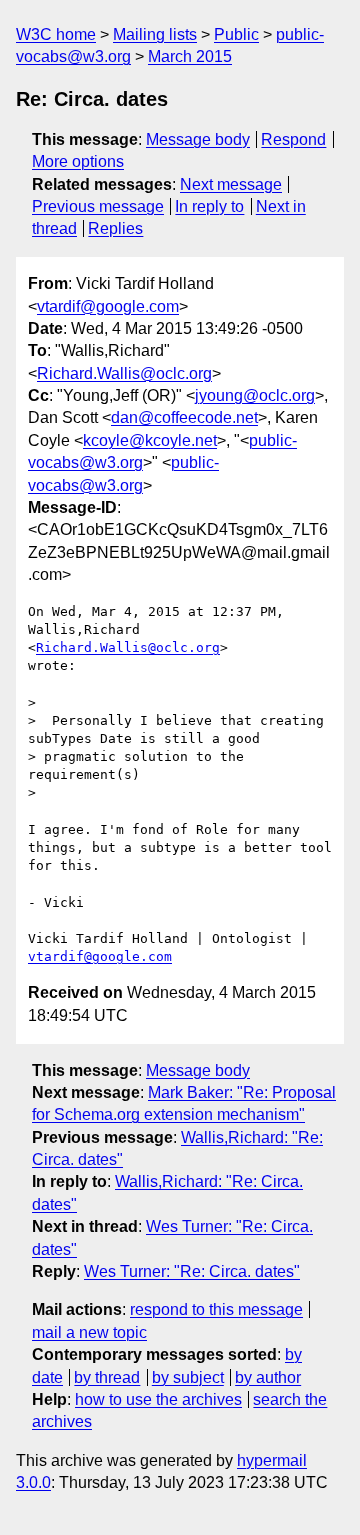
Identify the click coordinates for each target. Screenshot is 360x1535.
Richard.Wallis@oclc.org (124, 373)
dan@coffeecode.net (184, 417)
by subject (188, 1377)
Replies (115, 228)
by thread (107, 1377)
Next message (231, 184)
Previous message (98, 206)
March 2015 (190, 56)
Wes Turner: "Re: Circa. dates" (192, 1271)
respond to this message (216, 1309)
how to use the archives (158, 1399)
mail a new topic (89, 1332)
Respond (293, 139)
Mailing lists (155, 34)
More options (78, 161)
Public (236, 34)
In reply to (209, 206)
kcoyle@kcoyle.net (150, 440)
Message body (198, 139)
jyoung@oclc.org (255, 395)
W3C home (56, 34)
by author (268, 1377)
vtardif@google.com (108, 306)
